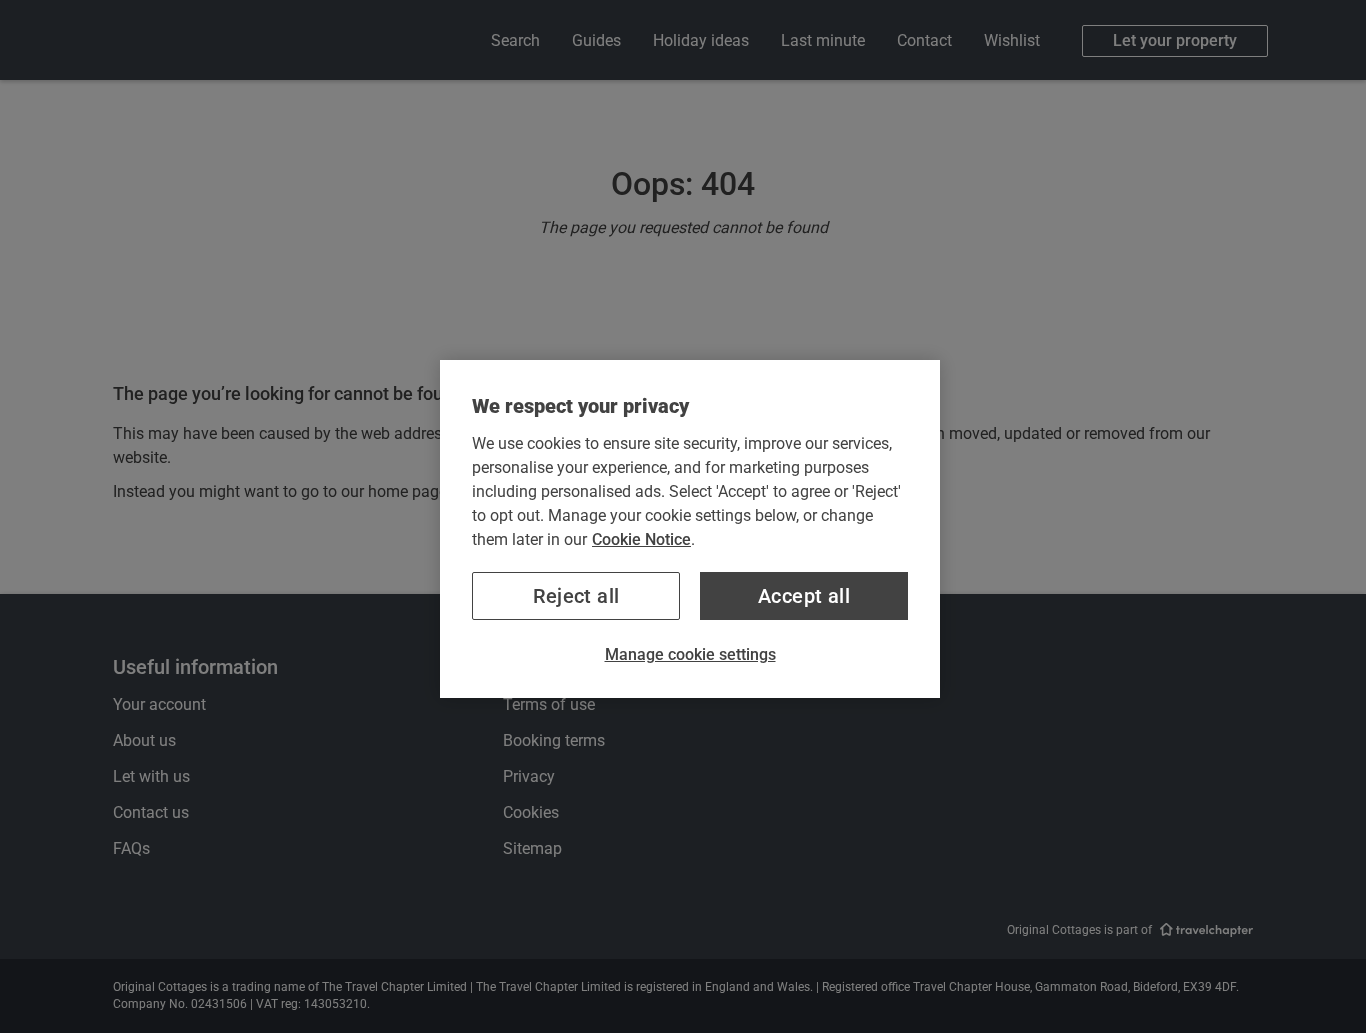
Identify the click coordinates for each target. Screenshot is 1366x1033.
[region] (690, 529)
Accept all (804, 596)
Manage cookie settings (690, 654)
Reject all (576, 596)
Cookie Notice (641, 539)
